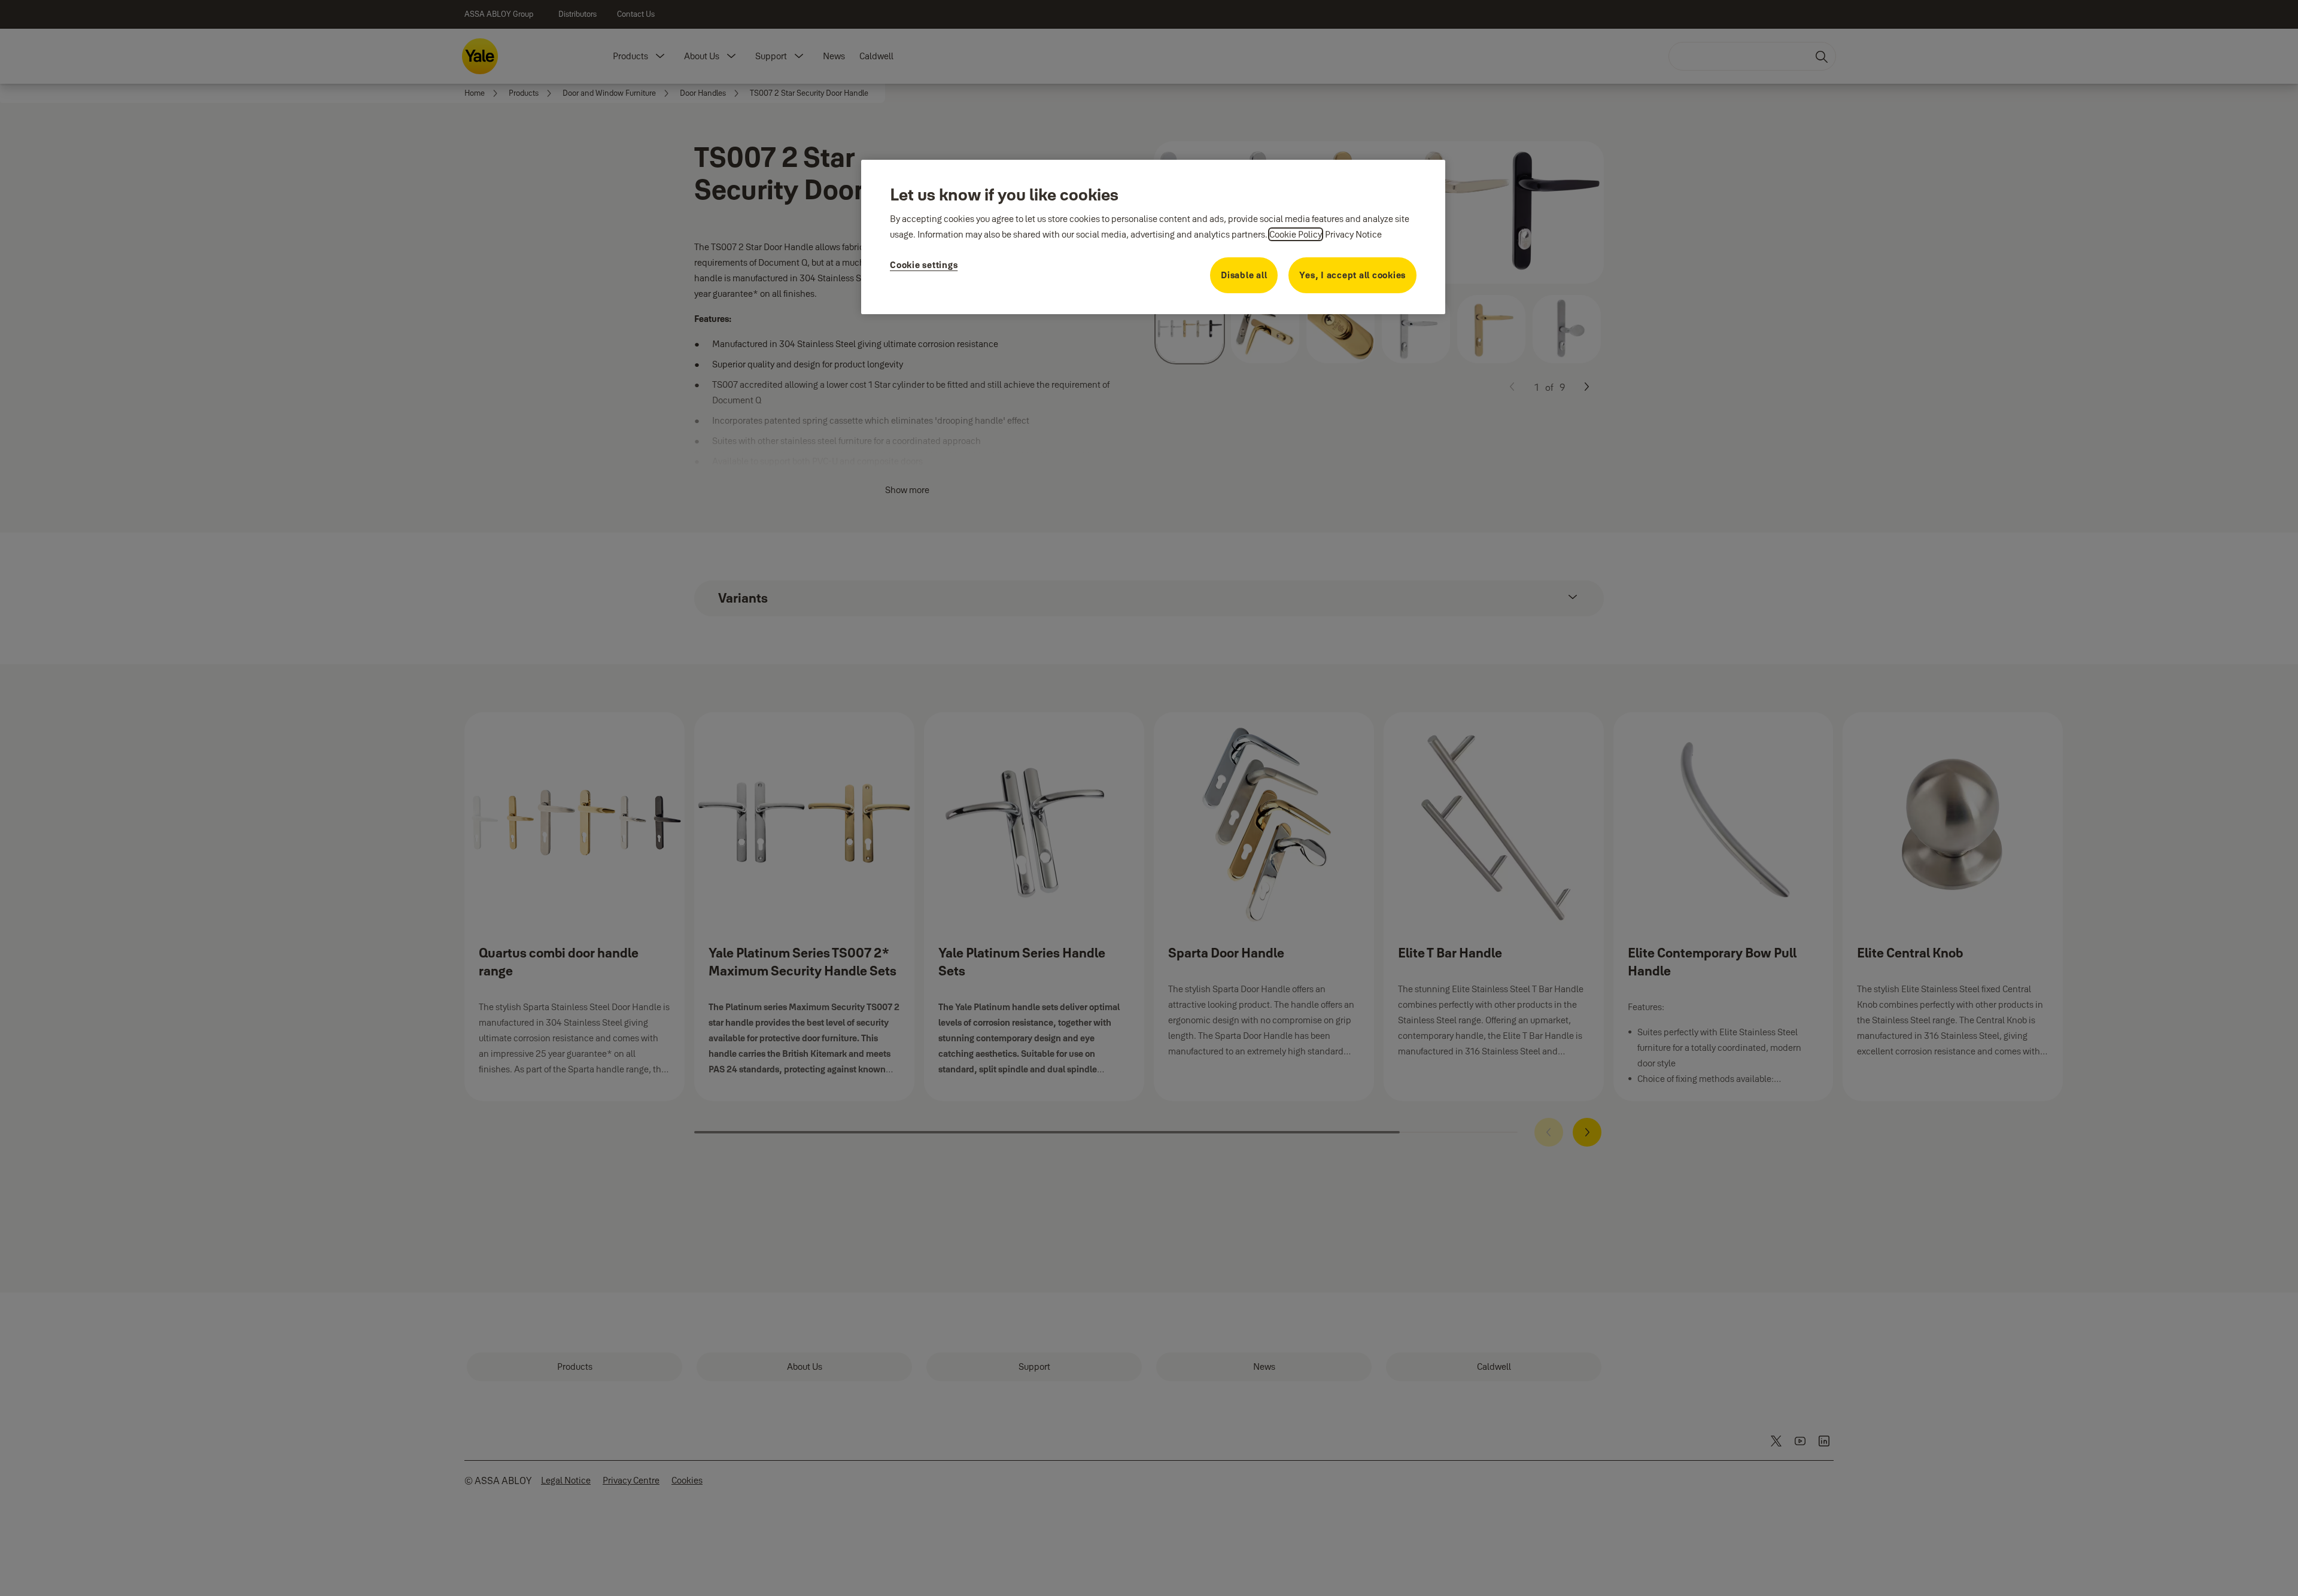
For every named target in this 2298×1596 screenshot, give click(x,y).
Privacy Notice (1353, 234)
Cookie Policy (1296, 234)
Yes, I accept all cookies (1352, 275)
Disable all (1244, 275)
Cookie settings (924, 265)
